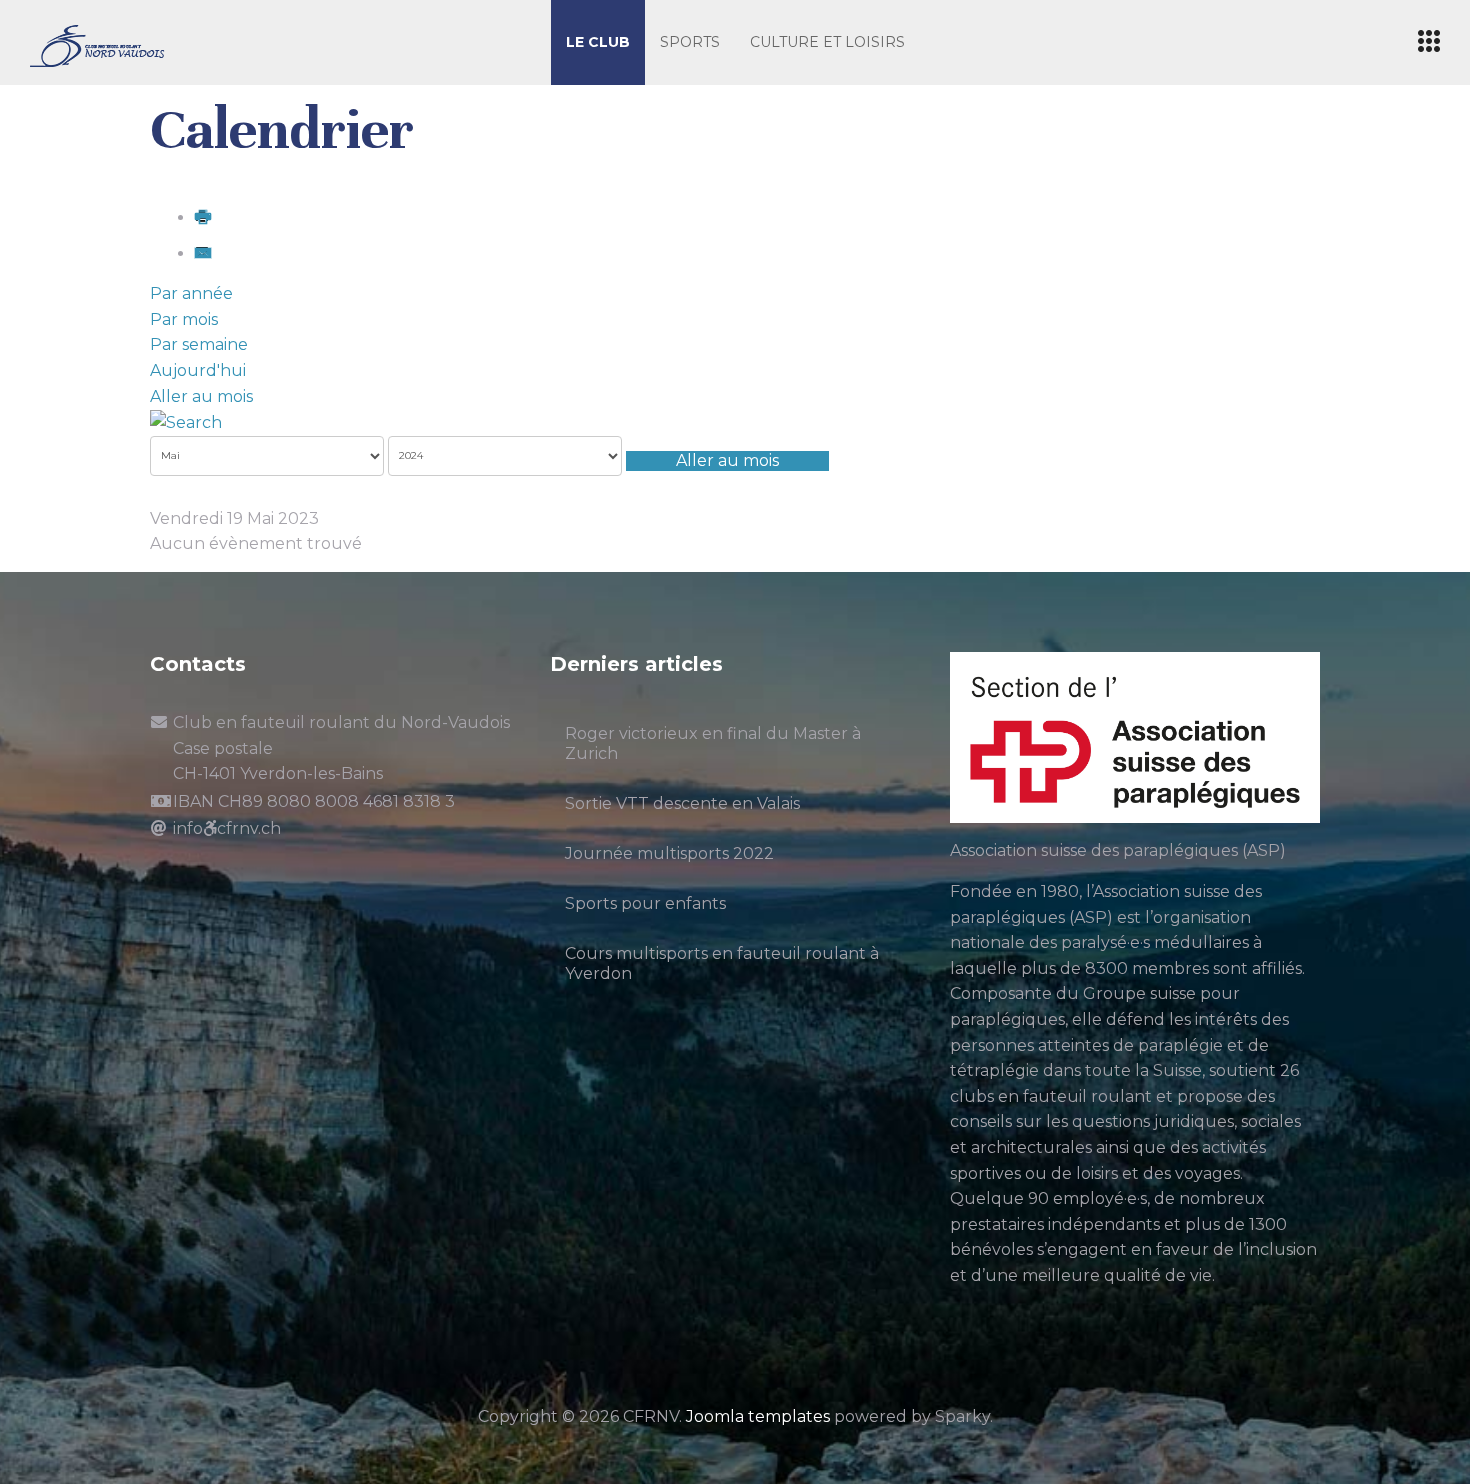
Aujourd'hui (198, 370)
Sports (690, 42)
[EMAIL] (203, 253)
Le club (598, 42)
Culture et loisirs (827, 42)
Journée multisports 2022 (669, 853)
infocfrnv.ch (227, 828)
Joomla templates (758, 1416)
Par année (191, 293)
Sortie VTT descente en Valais (682, 803)
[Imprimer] (203, 217)
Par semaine (199, 344)
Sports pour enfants (645, 903)
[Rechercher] (186, 421)
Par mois (184, 319)
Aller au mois (201, 396)
